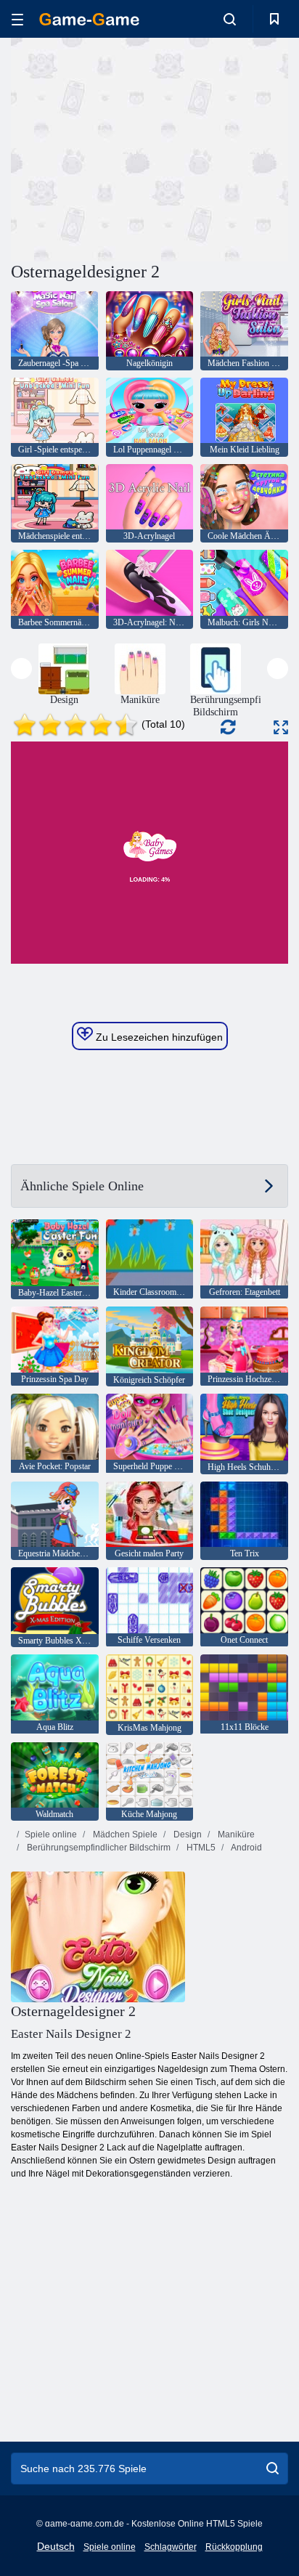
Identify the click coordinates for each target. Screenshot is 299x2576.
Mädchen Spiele (124, 1835)
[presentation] (21, 669)
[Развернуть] (281, 727)
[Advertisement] (134, 147)
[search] (273, 2469)
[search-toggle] (230, 19)
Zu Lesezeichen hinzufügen (158, 1037)
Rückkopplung (234, 2547)
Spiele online (51, 1835)
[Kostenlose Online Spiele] (89, 19)
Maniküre (235, 1835)
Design (187, 1835)
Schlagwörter (171, 2547)
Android (246, 1848)
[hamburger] (17, 19)
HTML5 (200, 1848)
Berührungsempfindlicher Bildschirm (98, 1848)
